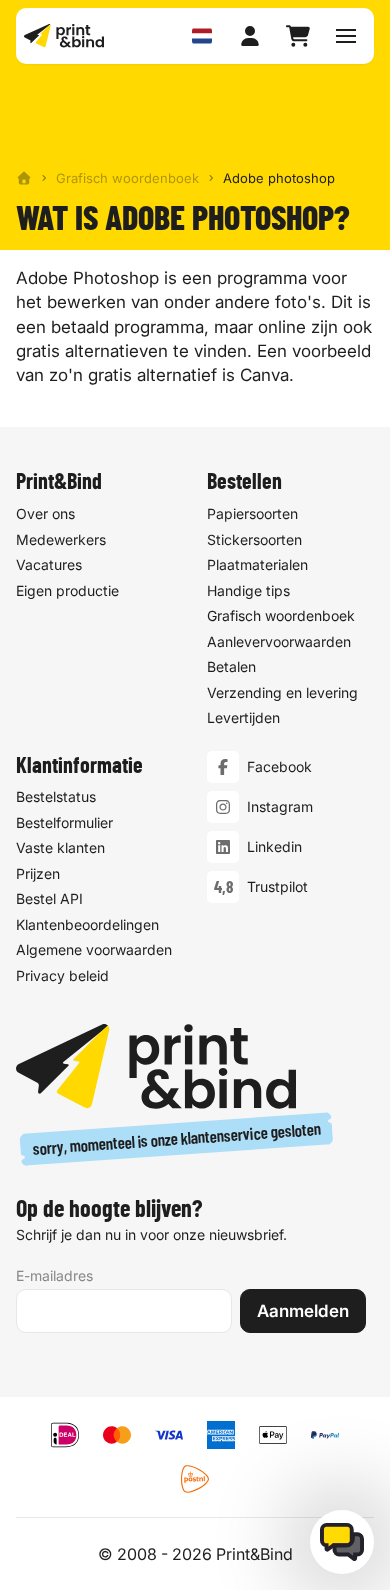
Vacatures (49, 564)
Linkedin (274, 846)
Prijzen (38, 873)
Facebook (279, 766)
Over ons (45, 513)
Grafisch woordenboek (127, 178)
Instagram (280, 806)
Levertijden (243, 717)
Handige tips (248, 590)
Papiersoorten (252, 513)
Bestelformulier (64, 822)
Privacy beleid (62, 975)
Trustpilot (277, 886)
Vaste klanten (60, 847)
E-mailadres (54, 1275)
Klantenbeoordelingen (87, 924)
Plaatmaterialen (257, 564)
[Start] (24, 178)
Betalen (231, 666)
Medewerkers (61, 539)
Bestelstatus (56, 796)
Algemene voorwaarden (94, 949)
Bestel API (49, 898)
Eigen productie (67, 590)
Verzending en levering (282, 692)
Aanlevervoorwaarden (279, 641)
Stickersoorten (254, 539)
